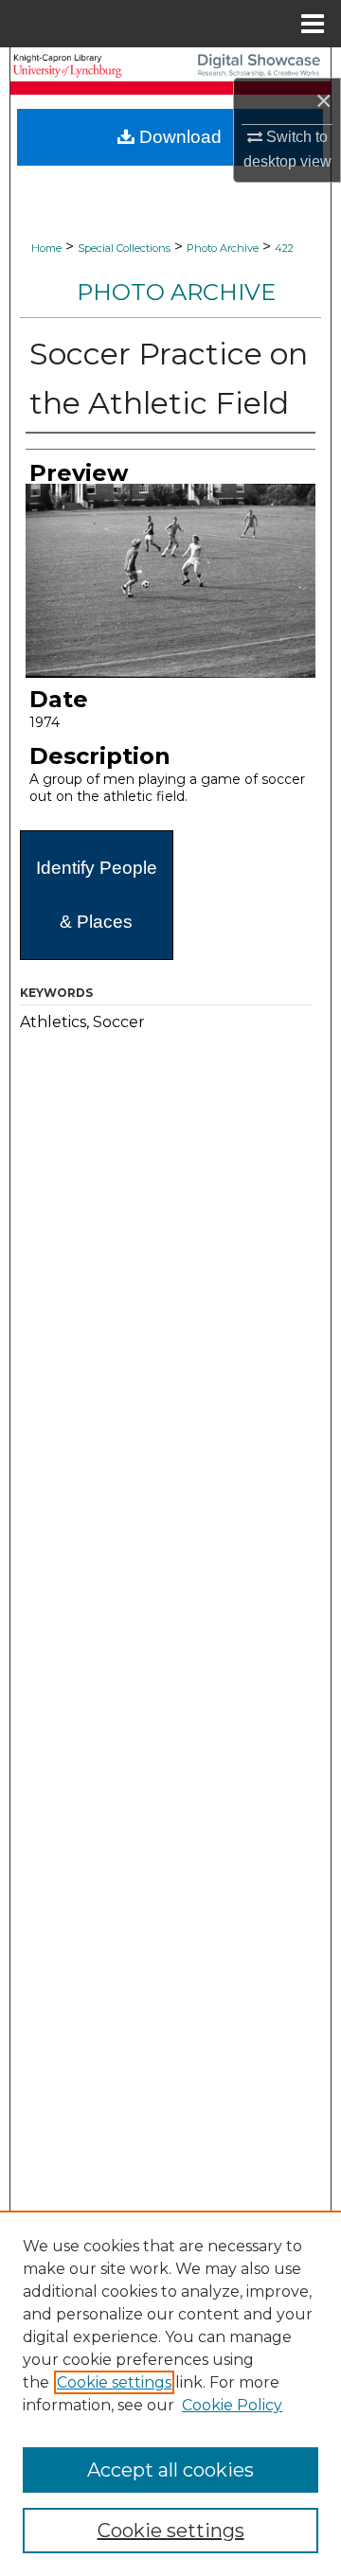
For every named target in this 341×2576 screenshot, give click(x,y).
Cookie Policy (232, 2405)
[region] (170, 2393)
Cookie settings (114, 2382)
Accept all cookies (170, 2470)
